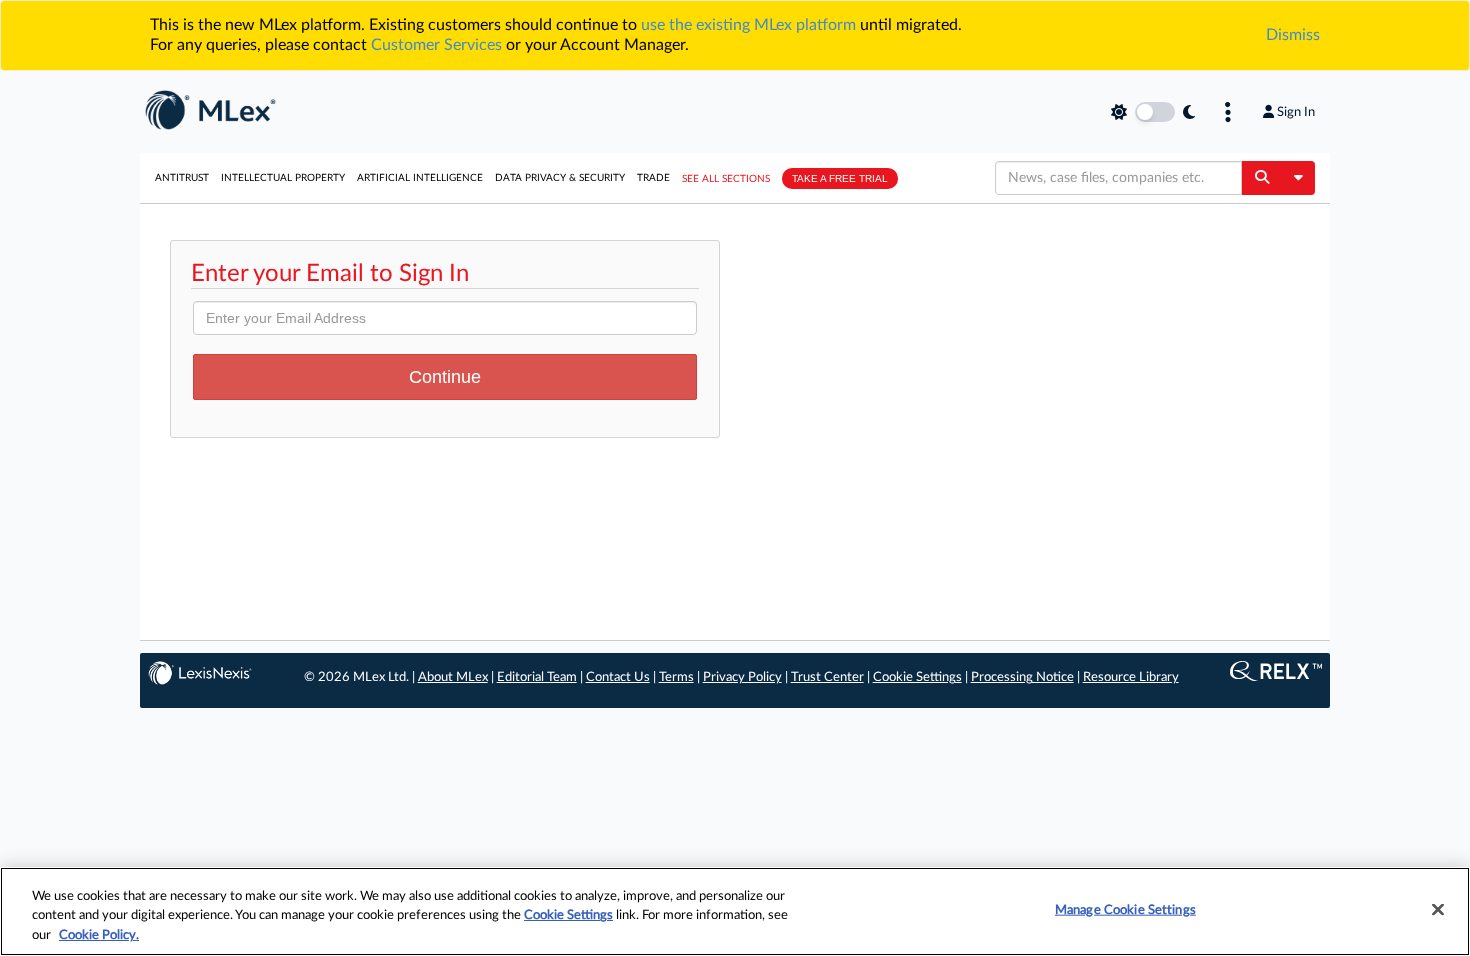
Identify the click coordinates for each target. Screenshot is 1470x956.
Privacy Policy (742, 677)
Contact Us (618, 677)
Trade (653, 178)
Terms (676, 677)
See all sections (726, 179)
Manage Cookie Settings (1125, 909)
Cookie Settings (917, 677)
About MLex (453, 677)
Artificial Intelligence (420, 178)
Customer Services (436, 45)
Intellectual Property (283, 178)
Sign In (1296, 112)
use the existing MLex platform (748, 25)
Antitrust (182, 178)
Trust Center (827, 677)
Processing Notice (1022, 677)
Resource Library (1131, 677)
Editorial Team (537, 677)
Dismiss (1293, 35)
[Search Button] (1261, 178)
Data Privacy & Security (560, 178)
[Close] (1438, 909)
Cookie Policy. (99, 935)
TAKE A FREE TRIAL (840, 178)
